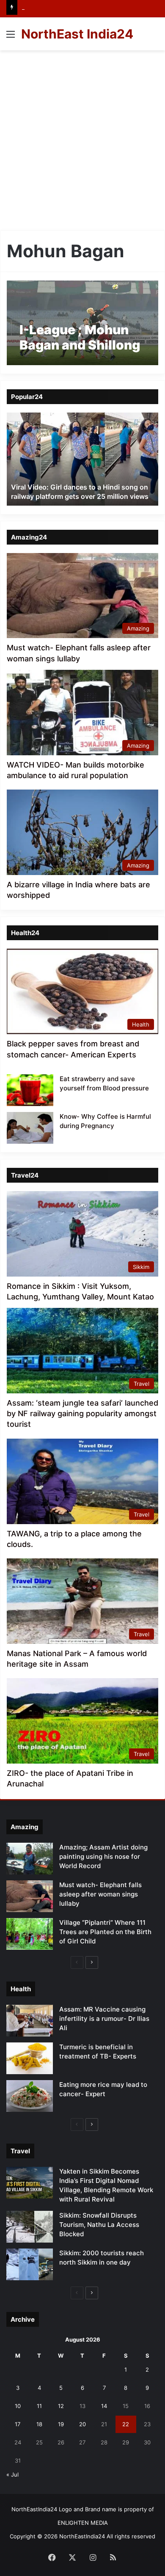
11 (39, 2406)
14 (104, 2406)
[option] (82, 459)
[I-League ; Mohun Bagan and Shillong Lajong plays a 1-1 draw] (82, 323)
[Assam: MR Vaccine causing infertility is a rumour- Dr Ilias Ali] (30, 2021)
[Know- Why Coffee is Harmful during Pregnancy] (30, 1128)
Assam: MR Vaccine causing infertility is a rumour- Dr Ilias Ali (104, 2019)
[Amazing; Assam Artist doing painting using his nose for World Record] (30, 1859)
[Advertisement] (82, 137)
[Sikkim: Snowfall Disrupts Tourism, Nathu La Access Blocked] (30, 2227)
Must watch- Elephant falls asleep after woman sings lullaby (100, 1894)
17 (18, 2424)
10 (18, 2406)
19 (61, 2424)
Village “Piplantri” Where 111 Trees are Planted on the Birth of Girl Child (105, 1932)
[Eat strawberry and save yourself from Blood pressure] (30, 1090)
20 (82, 2424)
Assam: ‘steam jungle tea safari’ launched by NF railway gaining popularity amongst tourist (82, 1413)
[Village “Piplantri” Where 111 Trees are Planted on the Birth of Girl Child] (30, 1934)
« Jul (12, 2474)
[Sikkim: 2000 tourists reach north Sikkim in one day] (30, 2264)
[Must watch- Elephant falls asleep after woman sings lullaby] (30, 1896)
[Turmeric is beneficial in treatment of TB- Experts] (30, 2058)
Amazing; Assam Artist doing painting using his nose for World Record (103, 1856)
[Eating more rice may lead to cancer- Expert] (30, 2096)
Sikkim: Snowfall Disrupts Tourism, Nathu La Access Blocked (99, 2225)
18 (39, 2424)
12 (61, 2406)
